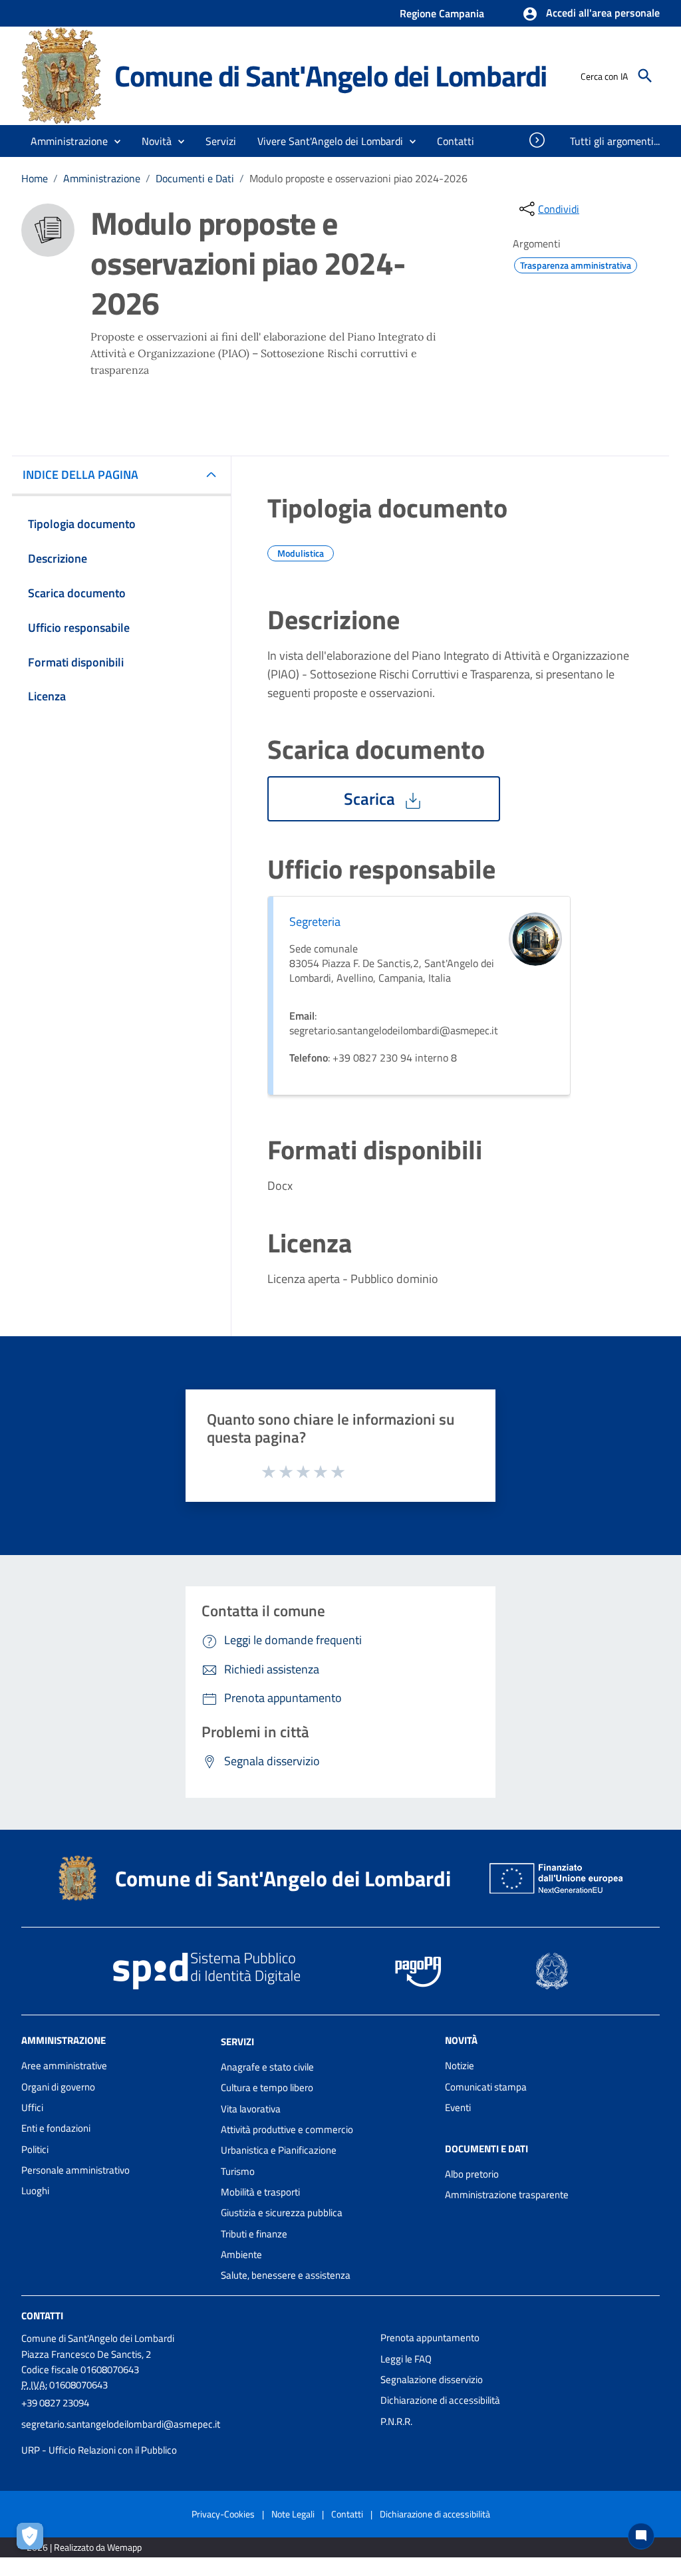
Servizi (237, 2042)
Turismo (238, 2171)
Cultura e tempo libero (267, 2087)
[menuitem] (456, 141)
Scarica (371, 799)
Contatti (42, 2316)
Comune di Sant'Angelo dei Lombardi (331, 75)
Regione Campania (442, 13)
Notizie (460, 2066)
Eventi (458, 2107)
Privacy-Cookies (223, 2514)
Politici (35, 2149)
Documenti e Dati (195, 178)
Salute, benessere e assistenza (286, 2275)
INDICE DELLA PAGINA (80, 475)
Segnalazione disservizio (432, 2379)
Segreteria (315, 922)
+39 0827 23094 (55, 2403)
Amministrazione (102, 178)
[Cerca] (645, 76)
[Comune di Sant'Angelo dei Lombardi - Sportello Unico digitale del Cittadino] (62, 75)
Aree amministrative (64, 2066)
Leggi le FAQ (406, 2359)
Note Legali (293, 2514)
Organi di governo (58, 2087)
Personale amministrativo (75, 2170)
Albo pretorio (472, 2174)
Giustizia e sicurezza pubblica (282, 2213)
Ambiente (241, 2254)
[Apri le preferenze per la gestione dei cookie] (33, 2539)
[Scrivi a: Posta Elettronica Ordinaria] (194, 2437)
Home (35, 178)
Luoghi (35, 2191)
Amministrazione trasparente (507, 2195)
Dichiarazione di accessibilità (440, 2400)
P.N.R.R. (396, 2421)
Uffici (32, 2107)
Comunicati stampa (486, 2087)
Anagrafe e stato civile (267, 2067)
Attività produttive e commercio (287, 2129)
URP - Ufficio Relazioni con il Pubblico (99, 2450)
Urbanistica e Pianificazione (279, 2150)
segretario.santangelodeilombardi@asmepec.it (121, 2424)
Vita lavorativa (251, 2109)
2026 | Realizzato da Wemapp (84, 2547)
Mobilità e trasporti (260, 2192)
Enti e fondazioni (56, 2128)
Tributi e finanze (254, 2234)
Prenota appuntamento (430, 2338)
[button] (591, 14)
